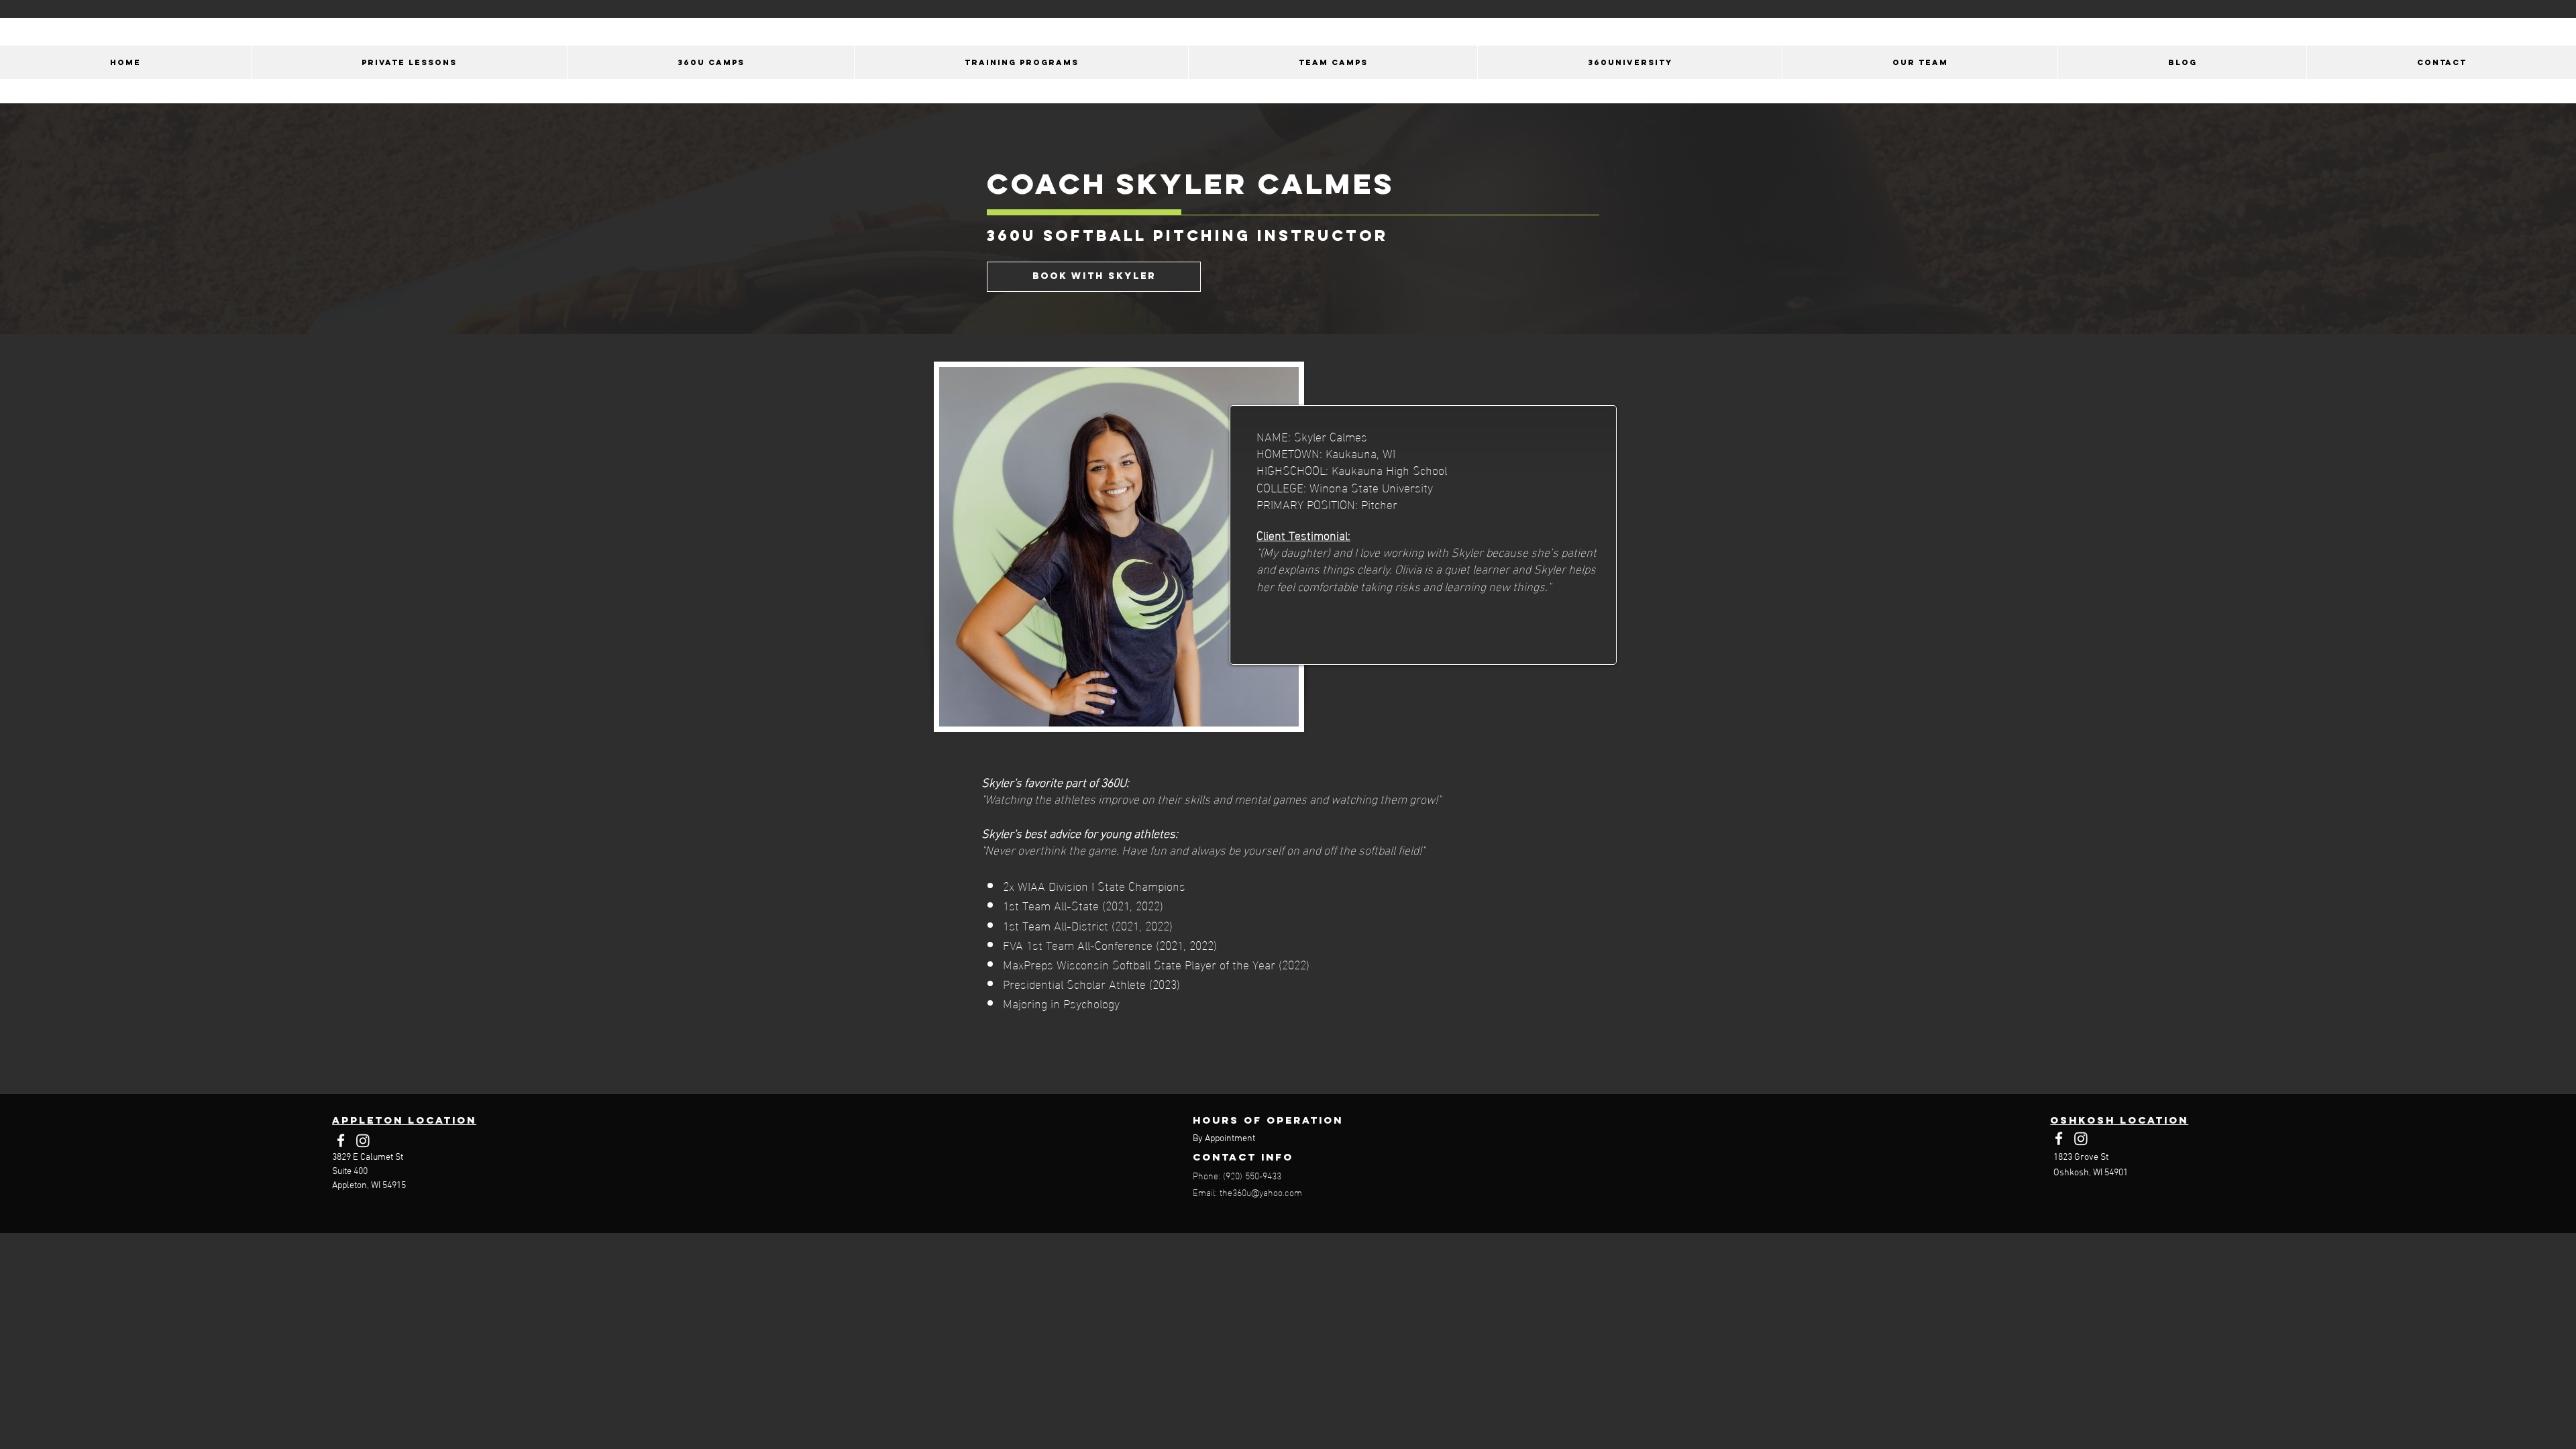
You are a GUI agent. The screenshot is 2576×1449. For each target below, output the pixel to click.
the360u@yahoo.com (1261, 1192)
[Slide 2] (1288, 739)
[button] (1920, 62)
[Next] (2541, 589)
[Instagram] (363, 1140)
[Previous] (35, 589)
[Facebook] (341, 1140)
